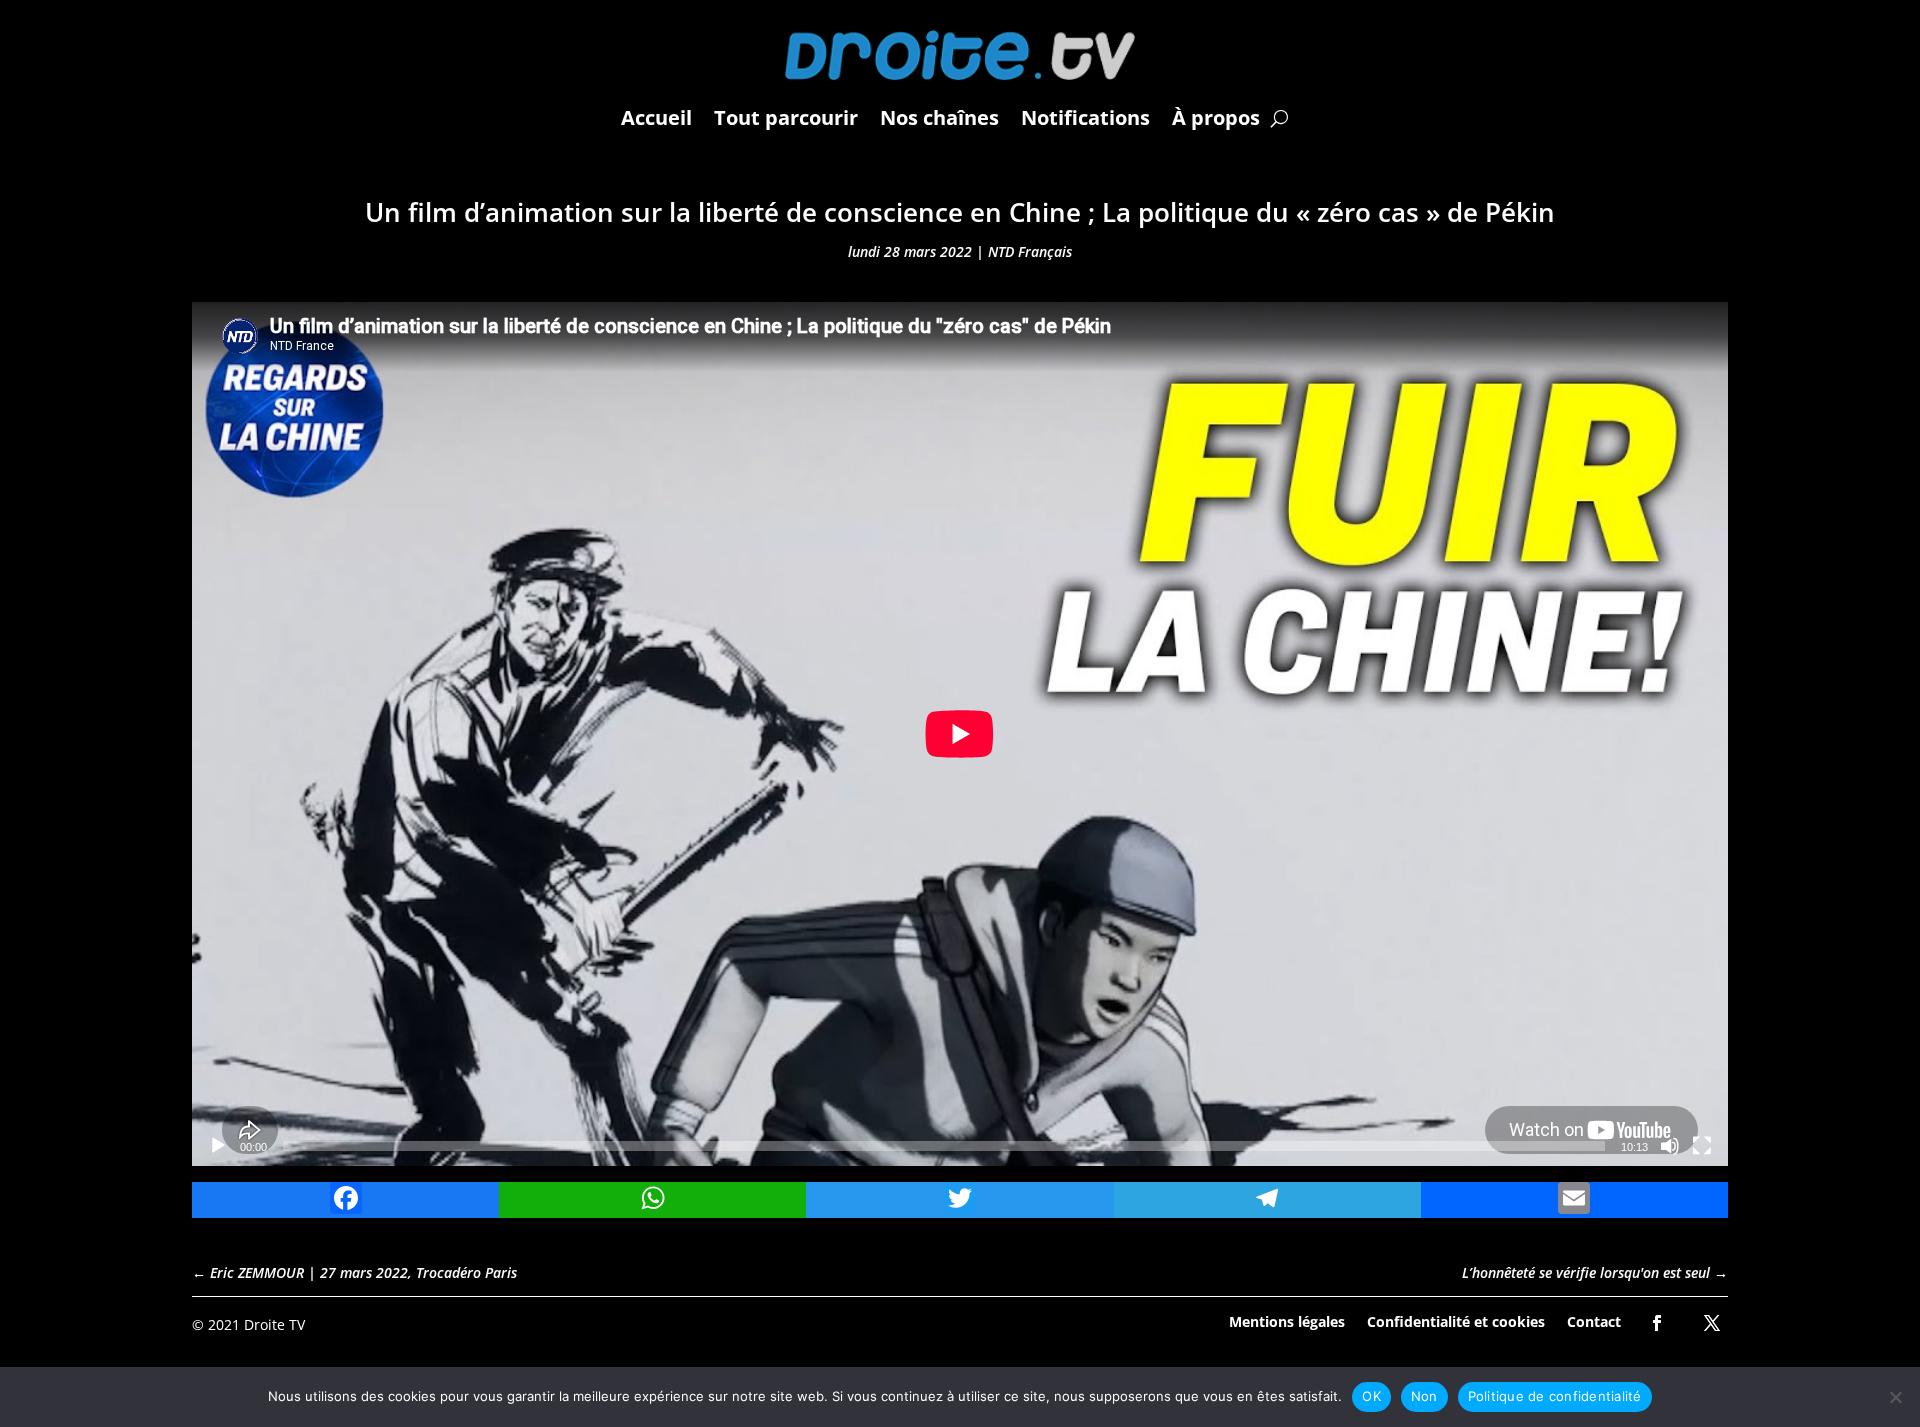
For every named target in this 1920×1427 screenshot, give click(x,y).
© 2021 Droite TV (248, 1324)
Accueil (656, 117)
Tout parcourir (786, 117)
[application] (960, 734)
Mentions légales (1287, 1320)
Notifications (1085, 117)
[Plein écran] (1702, 1146)
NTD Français (1030, 251)
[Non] (1895, 1397)
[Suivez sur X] (1712, 1323)
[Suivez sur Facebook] (1657, 1323)
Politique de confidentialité (1555, 1396)
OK (1371, 1396)
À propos (1216, 117)
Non (1424, 1396)
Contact (1594, 1320)
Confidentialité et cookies (1456, 1320)
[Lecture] (218, 1146)
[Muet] (1670, 1146)
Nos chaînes (939, 117)
